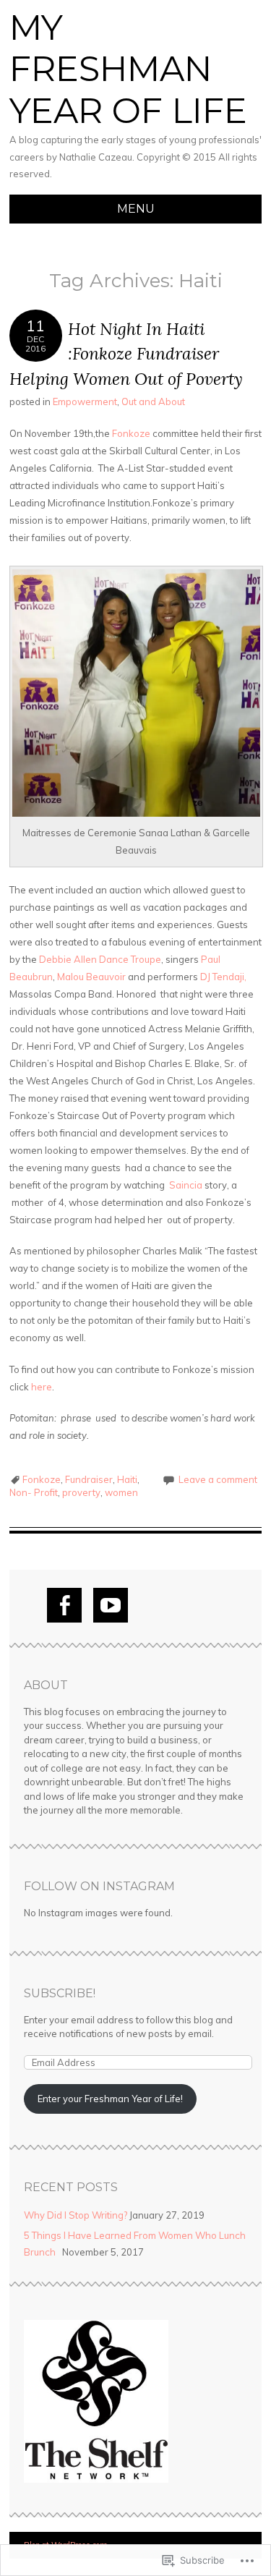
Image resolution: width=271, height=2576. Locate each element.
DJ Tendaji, (223, 977)
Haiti (127, 1479)
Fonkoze (131, 433)
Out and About (153, 401)
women (121, 1492)
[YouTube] (111, 1605)
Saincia (186, 1185)
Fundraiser (89, 1479)
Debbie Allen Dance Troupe (100, 959)
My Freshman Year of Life (128, 69)
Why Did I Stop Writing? (76, 2215)
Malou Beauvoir (91, 977)
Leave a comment (218, 1479)
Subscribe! (60, 1993)
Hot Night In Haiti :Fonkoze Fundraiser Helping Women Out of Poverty (126, 354)
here (40, 1387)
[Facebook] (64, 1605)
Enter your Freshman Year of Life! (110, 2099)
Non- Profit (34, 1492)
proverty (81, 1492)
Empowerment (85, 401)
